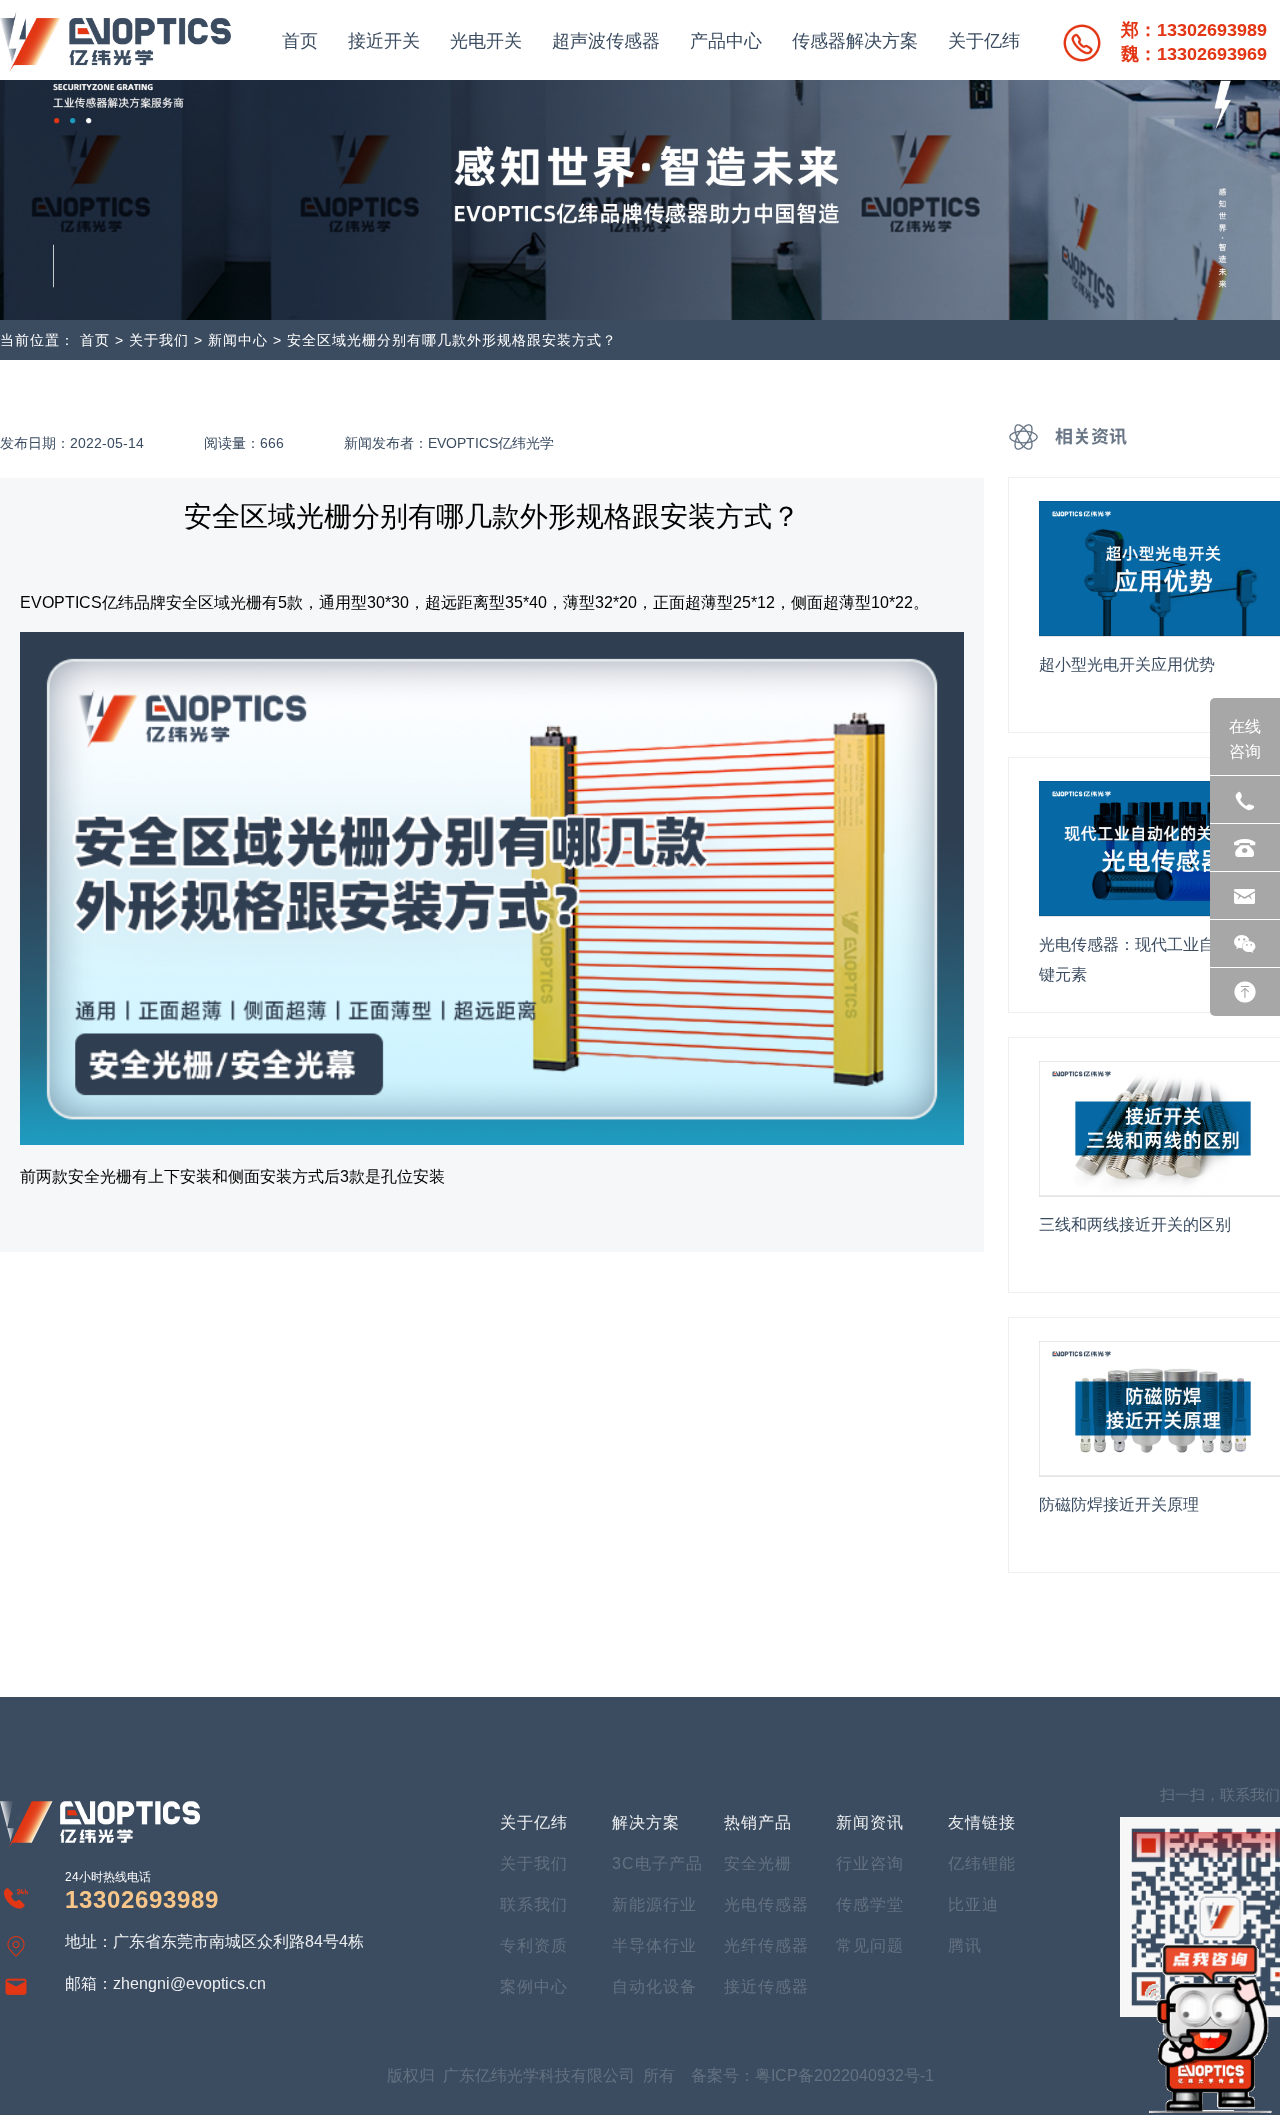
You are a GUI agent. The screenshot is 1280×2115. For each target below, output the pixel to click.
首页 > (102, 340)
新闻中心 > (247, 340)
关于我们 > (166, 340)
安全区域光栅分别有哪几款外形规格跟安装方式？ (452, 340)
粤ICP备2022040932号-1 (844, 2075)
